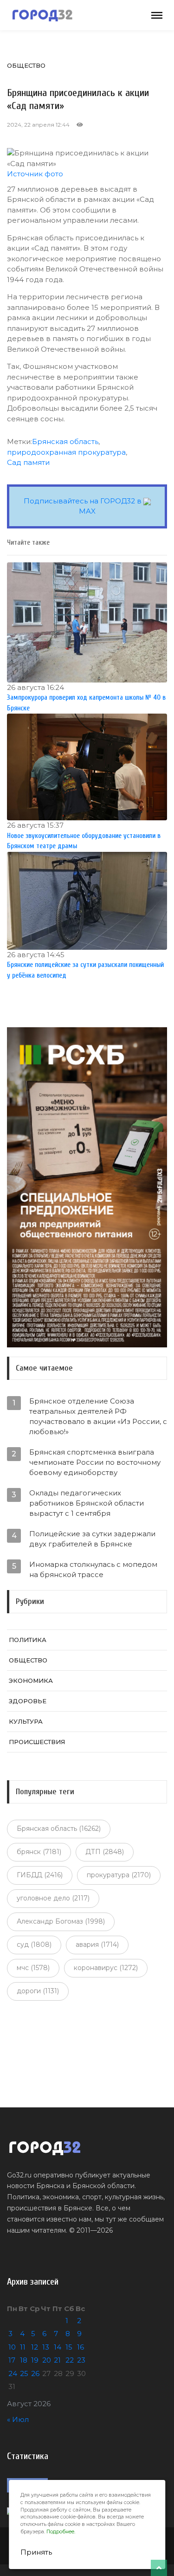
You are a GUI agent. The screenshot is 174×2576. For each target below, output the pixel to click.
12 (35, 2347)
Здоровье (28, 1701)
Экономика (31, 1681)
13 (46, 2347)
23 (81, 2360)
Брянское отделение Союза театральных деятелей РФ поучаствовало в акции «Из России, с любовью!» (98, 1416)
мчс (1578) (33, 1968)
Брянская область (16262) (59, 1829)
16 (81, 2347)
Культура (26, 1721)
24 (13, 2373)
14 (58, 2347)
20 (47, 2360)
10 (12, 2347)
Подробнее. (61, 2532)
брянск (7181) (39, 1852)
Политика (28, 1640)
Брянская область (65, 441)
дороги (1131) (38, 1991)
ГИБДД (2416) (40, 1875)
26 (35, 2373)
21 (57, 2360)
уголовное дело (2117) (53, 1898)
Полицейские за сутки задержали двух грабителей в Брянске (92, 1539)
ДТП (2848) (105, 1852)
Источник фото (35, 174)
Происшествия (37, 1742)
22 (70, 2360)
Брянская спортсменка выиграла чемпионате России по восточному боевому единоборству (95, 1462)
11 (23, 2347)
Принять (36, 2552)
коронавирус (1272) (106, 1968)
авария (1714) (97, 1945)
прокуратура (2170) (119, 1875)
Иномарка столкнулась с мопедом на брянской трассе (93, 1569)
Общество (26, 65)
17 (12, 2360)
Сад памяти (28, 462)
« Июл (18, 2419)
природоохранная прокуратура (66, 452)
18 (24, 2360)
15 (69, 2347)
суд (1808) (34, 1945)
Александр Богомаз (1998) (61, 1921)
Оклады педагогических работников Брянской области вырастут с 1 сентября (87, 1503)
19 (35, 2360)
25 (24, 2373)
